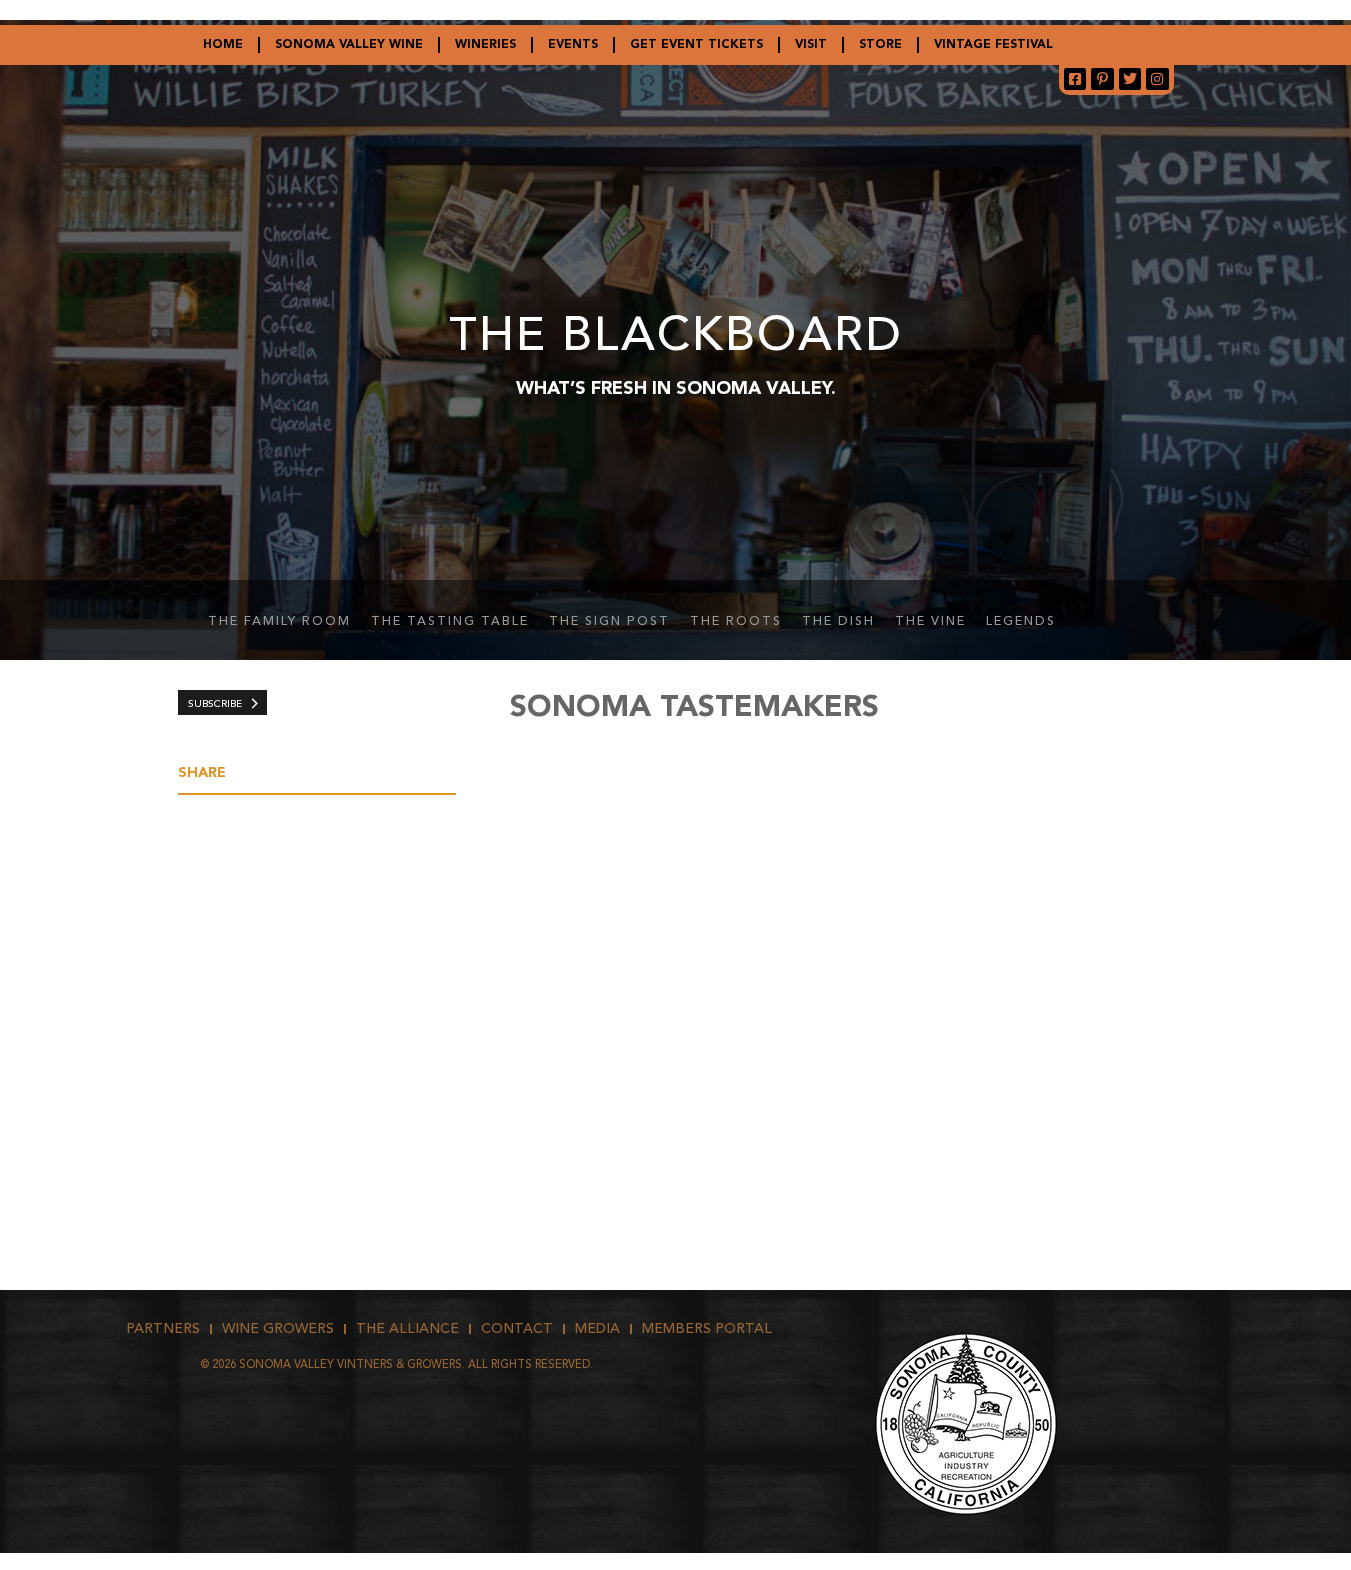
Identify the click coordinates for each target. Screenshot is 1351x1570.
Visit (811, 45)
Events (573, 45)
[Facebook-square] (1075, 79)
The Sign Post (609, 622)
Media (597, 1329)
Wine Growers (278, 1329)
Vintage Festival (993, 45)
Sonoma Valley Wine (349, 45)
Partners (163, 1329)
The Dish (838, 622)
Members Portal (707, 1329)
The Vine (930, 622)
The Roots (736, 622)
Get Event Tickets (696, 45)
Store (880, 45)
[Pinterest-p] (1102, 79)
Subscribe (215, 704)
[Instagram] (1157, 79)
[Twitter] (1130, 79)
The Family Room (279, 622)
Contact (517, 1329)
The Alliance (407, 1329)
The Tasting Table (450, 622)
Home (223, 45)
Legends (1021, 622)
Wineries (485, 45)
